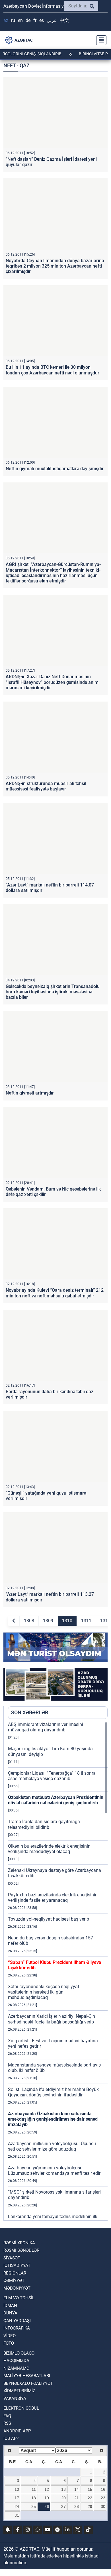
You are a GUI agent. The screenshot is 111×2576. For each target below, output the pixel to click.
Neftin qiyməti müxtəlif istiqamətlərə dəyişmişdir (55, 469)
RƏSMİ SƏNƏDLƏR (21, 2250)
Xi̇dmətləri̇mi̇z (19, 2391)
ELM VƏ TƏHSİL (19, 2298)
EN (20, 20)
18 (34, 2498)
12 (47, 2489)
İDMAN (10, 2306)
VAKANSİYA (15, 2398)
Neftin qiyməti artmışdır (30, 1093)
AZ (6, 20)
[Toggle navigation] (100, 40)
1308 (29, 1621)
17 (17, 2498)
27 (63, 2506)
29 (90, 2506)
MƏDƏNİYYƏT (17, 2288)
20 (63, 2498)
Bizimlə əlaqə (19, 2353)
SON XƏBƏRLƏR (30, 1712)
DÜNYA (10, 2313)
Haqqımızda (16, 2361)
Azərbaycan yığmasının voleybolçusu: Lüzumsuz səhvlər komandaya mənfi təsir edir (54, 2171)
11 (34, 2489)
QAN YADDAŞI (17, 2321)
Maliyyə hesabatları (27, 2376)
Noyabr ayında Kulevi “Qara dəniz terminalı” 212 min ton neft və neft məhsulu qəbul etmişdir (55, 1293)
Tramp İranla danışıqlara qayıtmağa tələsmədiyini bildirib (44, 1824)
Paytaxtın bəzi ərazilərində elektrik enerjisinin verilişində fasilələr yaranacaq (53, 1898)
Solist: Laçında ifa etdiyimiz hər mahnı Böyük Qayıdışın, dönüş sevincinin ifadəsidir (53, 2092)
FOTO (9, 2343)
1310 (67, 1621)
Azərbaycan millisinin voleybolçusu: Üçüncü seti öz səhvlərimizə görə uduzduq (52, 2146)
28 (77, 2506)
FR (35, 20)
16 (103, 2489)
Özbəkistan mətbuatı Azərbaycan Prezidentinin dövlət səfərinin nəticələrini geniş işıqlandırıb (56, 1800)
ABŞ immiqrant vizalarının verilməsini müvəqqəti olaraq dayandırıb (46, 1727)
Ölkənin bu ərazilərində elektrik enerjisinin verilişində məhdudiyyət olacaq (49, 1849)
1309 (48, 1621)
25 (34, 2506)
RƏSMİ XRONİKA (19, 2243)
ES (42, 20)
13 (63, 2489)
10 (17, 2489)
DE (28, 20)
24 (17, 2506)
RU (13, 20)
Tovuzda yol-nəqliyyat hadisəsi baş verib (49, 1919)
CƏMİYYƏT (14, 2281)
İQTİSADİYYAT (17, 2265)
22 (90, 2498)
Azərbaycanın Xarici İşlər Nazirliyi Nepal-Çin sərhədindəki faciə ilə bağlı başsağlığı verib (52, 2019)
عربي (52, 20)
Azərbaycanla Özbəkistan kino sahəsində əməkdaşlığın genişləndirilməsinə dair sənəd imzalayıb (53, 2119)
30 (103, 2506)
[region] (58, 1971)
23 (103, 2498)
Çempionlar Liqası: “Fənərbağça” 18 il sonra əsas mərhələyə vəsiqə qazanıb (52, 1776)
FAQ (7, 2416)
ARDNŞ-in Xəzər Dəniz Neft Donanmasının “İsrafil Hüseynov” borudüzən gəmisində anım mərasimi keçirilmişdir (52, 682)
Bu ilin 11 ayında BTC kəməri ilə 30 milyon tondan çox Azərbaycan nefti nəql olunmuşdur (53, 370)
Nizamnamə (16, 2368)
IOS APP (11, 2438)
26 (47, 2506)
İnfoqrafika (17, 2328)
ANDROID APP (17, 2431)
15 (90, 2489)
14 (77, 2489)
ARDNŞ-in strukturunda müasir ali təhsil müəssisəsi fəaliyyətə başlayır (46, 786)
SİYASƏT (12, 2258)
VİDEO (10, 2336)
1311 (86, 1621)
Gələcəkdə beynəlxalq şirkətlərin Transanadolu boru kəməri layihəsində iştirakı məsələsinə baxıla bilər (53, 992)
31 (17, 2515)
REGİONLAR (15, 2273)
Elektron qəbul (21, 2408)
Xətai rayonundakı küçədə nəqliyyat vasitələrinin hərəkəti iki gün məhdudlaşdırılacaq (44, 1992)
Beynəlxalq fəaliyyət (28, 2383)
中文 (64, 20)
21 (77, 2498)
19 (47, 2498)
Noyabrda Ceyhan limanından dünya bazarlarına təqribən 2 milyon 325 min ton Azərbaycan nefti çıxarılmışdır (55, 266)
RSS (7, 2423)
